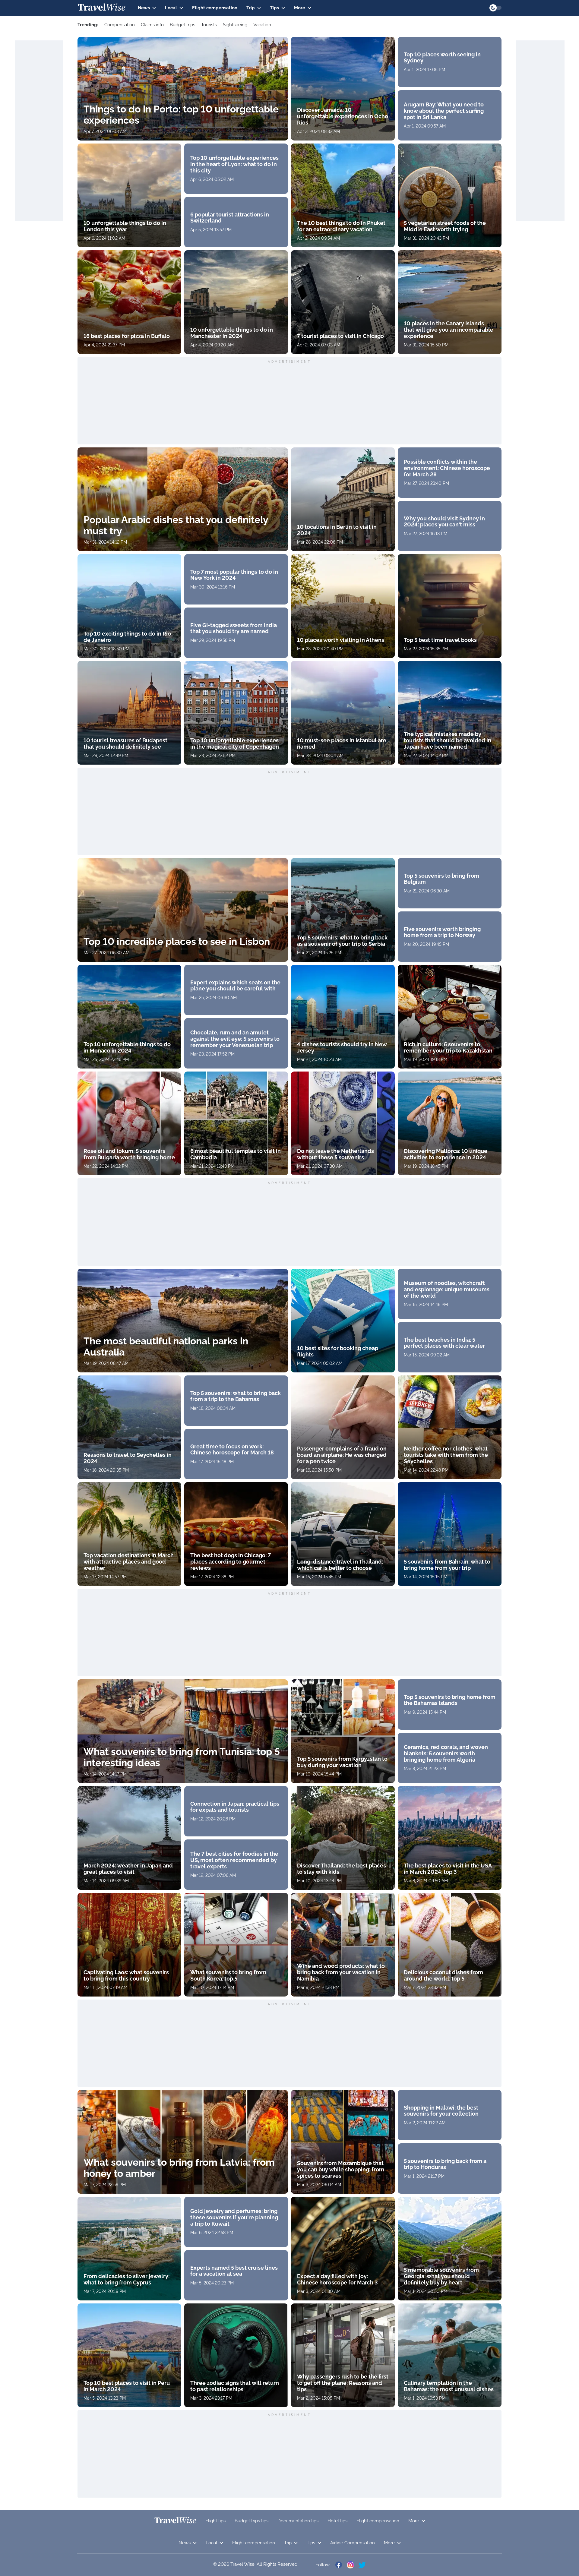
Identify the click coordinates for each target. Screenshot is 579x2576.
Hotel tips (337, 2521)
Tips (274, 8)
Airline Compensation (353, 2543)
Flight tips (215, 2521)
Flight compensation (215, 8)
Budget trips (182, 25)
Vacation (262, 25)
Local (171, 8)
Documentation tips (298, 2521)
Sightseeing (235, 25)
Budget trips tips (252, 2521)
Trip (251, 8)
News (144, 8)
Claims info (152, 25)
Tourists (209, 25)
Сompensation (120, 25)
